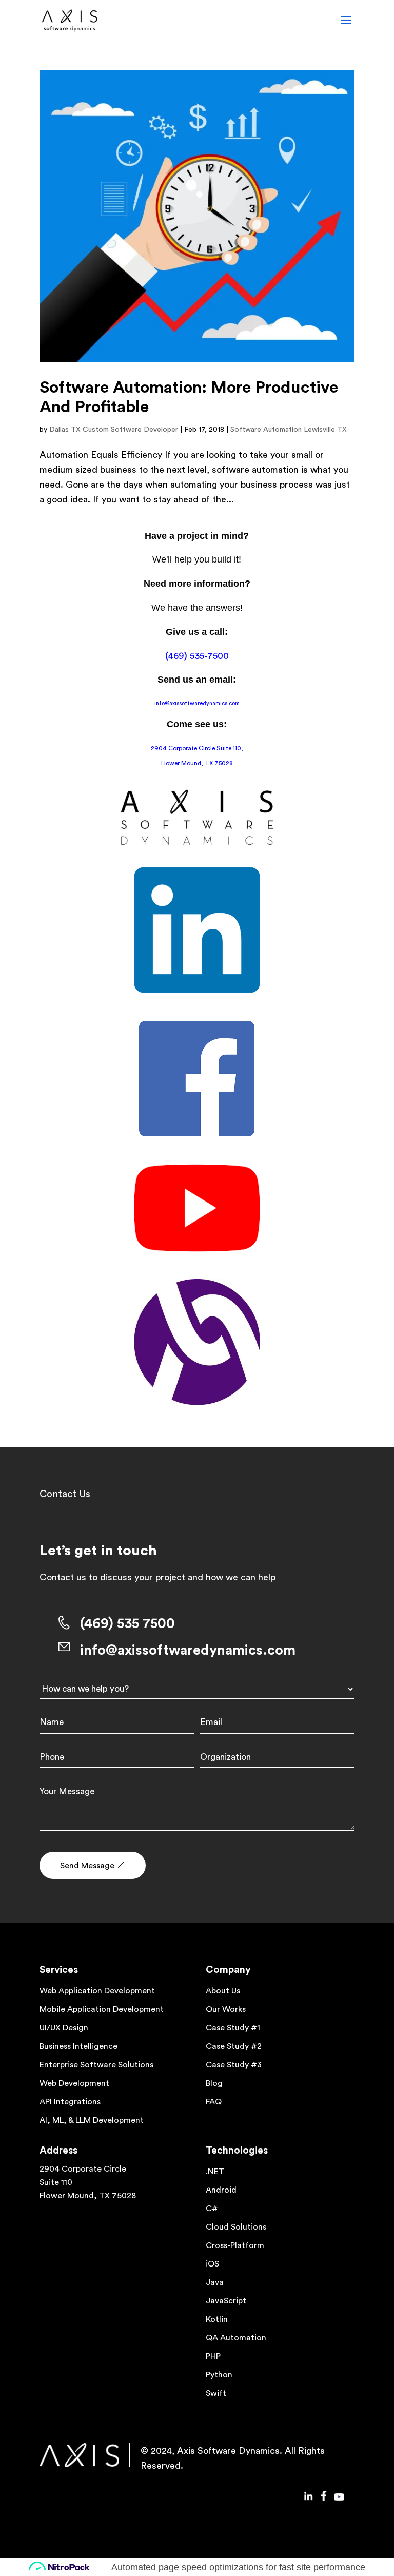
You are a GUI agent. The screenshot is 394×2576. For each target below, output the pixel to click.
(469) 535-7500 (197, 656)
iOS (212, 2264)
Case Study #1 (233, 2028)
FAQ (214, 2102)
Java (215, 2282)
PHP (213, 2356)
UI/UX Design (64, 2028)
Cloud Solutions (236, 2227)
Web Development (74, 2083)
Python (219, 2375)
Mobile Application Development (102, 2009)
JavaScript (226, 2301)
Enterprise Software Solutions (96, 2065)
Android (221, 2190)
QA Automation (236, 2338)
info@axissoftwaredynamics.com (197, 703)
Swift (216, 2393)
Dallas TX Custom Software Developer (114, 430)
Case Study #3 (234, 2065)
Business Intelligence (78, 2046)
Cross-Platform (235, 2245)
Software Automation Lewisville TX (289, 430)
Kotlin (217, 2319)
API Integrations (70, 2102)
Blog (214, 2083)
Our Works (226, 2009)
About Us (223, 1991)
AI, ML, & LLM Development (92, 2120)
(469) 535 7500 (127, 1624)
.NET (215, 2172)
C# (212, 2209)
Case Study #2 (234, 2046)
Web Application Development (97, 1991)
